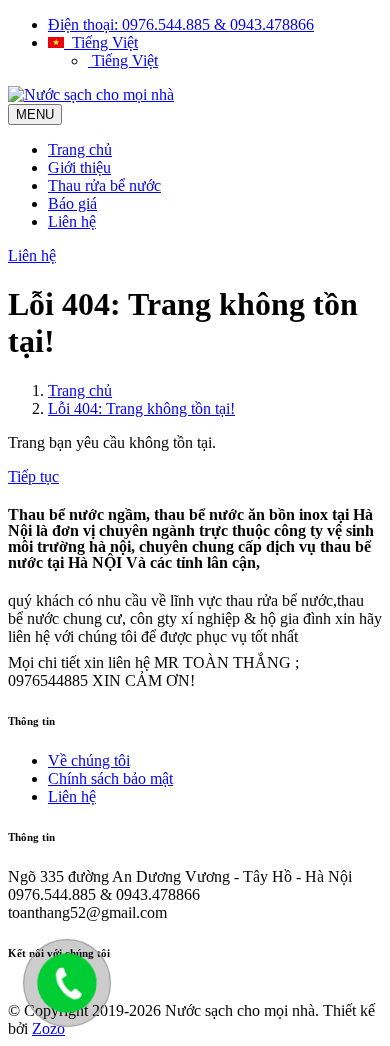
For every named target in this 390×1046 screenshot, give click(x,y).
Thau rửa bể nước (104, 185)
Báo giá (72, 203)
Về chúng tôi (89, 760)
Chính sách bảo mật (110, 778)
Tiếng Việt (101, 42)
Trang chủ (80, 149)
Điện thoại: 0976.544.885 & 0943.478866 (181, 24)
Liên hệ (72, 221)
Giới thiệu (79, 167)
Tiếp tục (33, 476)
